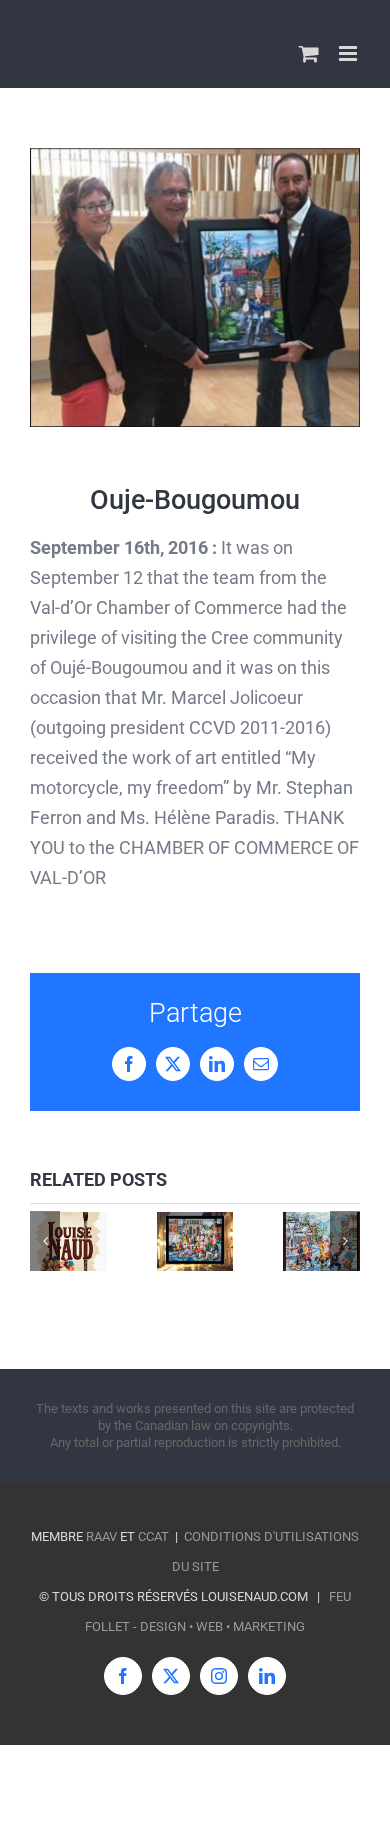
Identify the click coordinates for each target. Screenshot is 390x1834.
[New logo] (68, 1241)
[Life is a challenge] (321, 1241)
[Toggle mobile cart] (309, 53)
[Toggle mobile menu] (349, 53)
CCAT (153, 1536)
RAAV (101, 1536)
